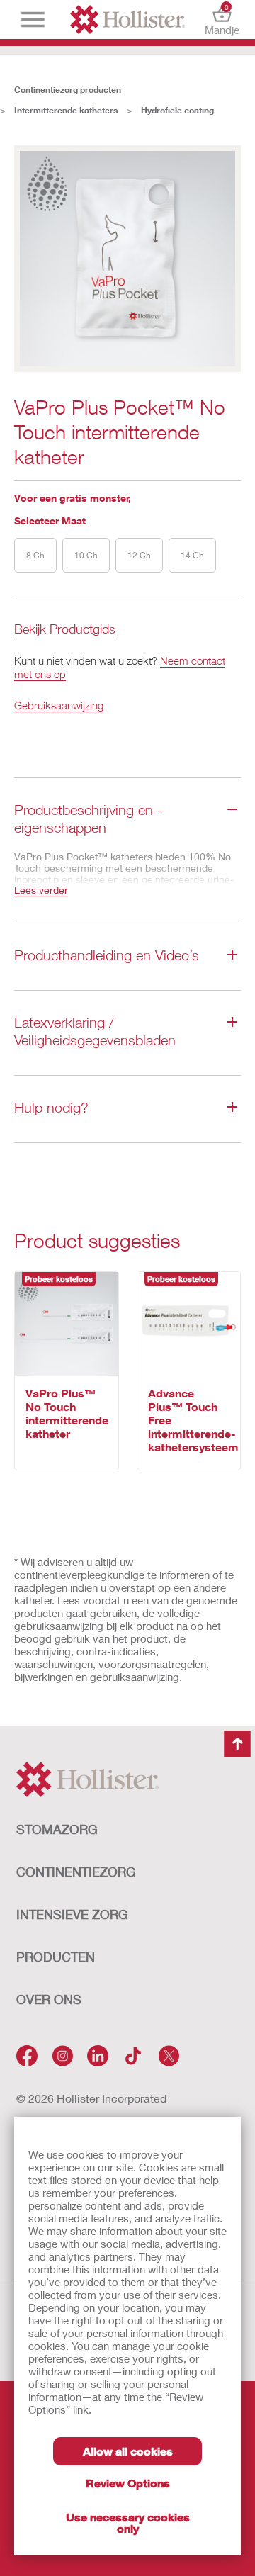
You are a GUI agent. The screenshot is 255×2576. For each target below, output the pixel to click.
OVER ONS (49, 1999)
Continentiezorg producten (68, 90)
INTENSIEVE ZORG (72, 1914)
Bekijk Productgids (65, 630)
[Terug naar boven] (237, 1744)
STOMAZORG (57, 1829)
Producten (56, 1957)
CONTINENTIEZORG (76, 1872)
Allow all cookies (128, 2451)
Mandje (222, 19)
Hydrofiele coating (177, 110)
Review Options (128, 2483)
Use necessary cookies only (128, 2522)
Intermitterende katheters (66, 110)
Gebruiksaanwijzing (59, 705)
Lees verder (41, 890)
